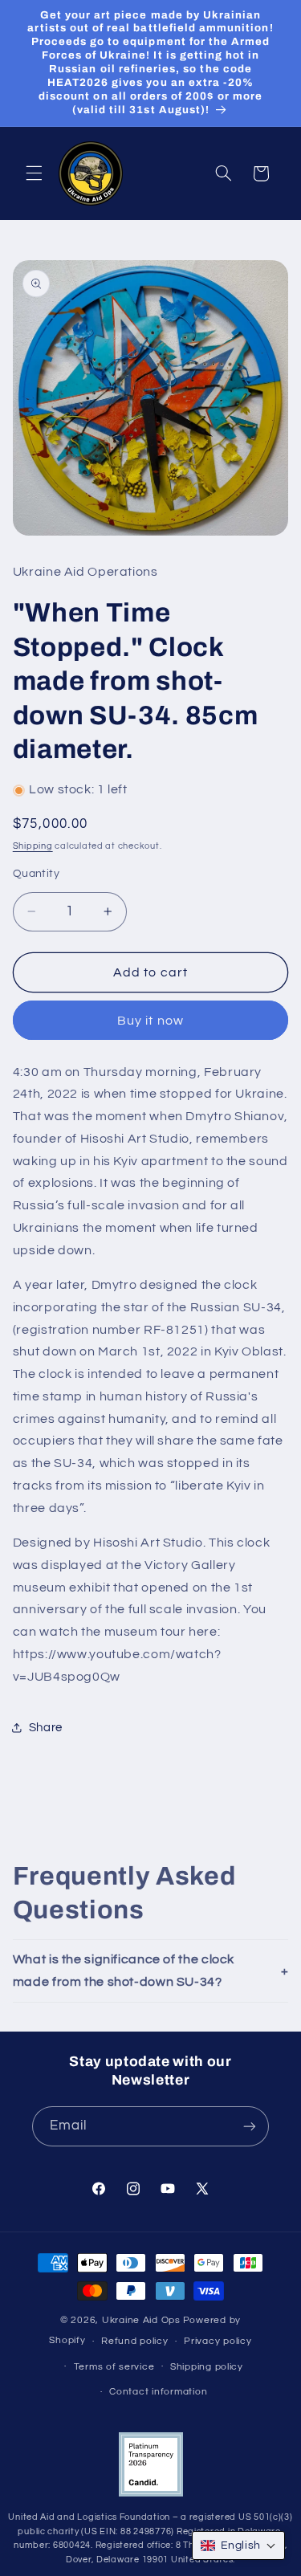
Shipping (33, 846)
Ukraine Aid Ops (141, 2320)
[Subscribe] (250, 2126)
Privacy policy (218, 2341)
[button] (34, 173)
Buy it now (150, 1021)
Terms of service (114, 2367)
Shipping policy (207, 2367)
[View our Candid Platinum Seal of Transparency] (151, 2494)
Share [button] (46, 1728)
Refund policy (135, 2341)
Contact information (158, 2392)
